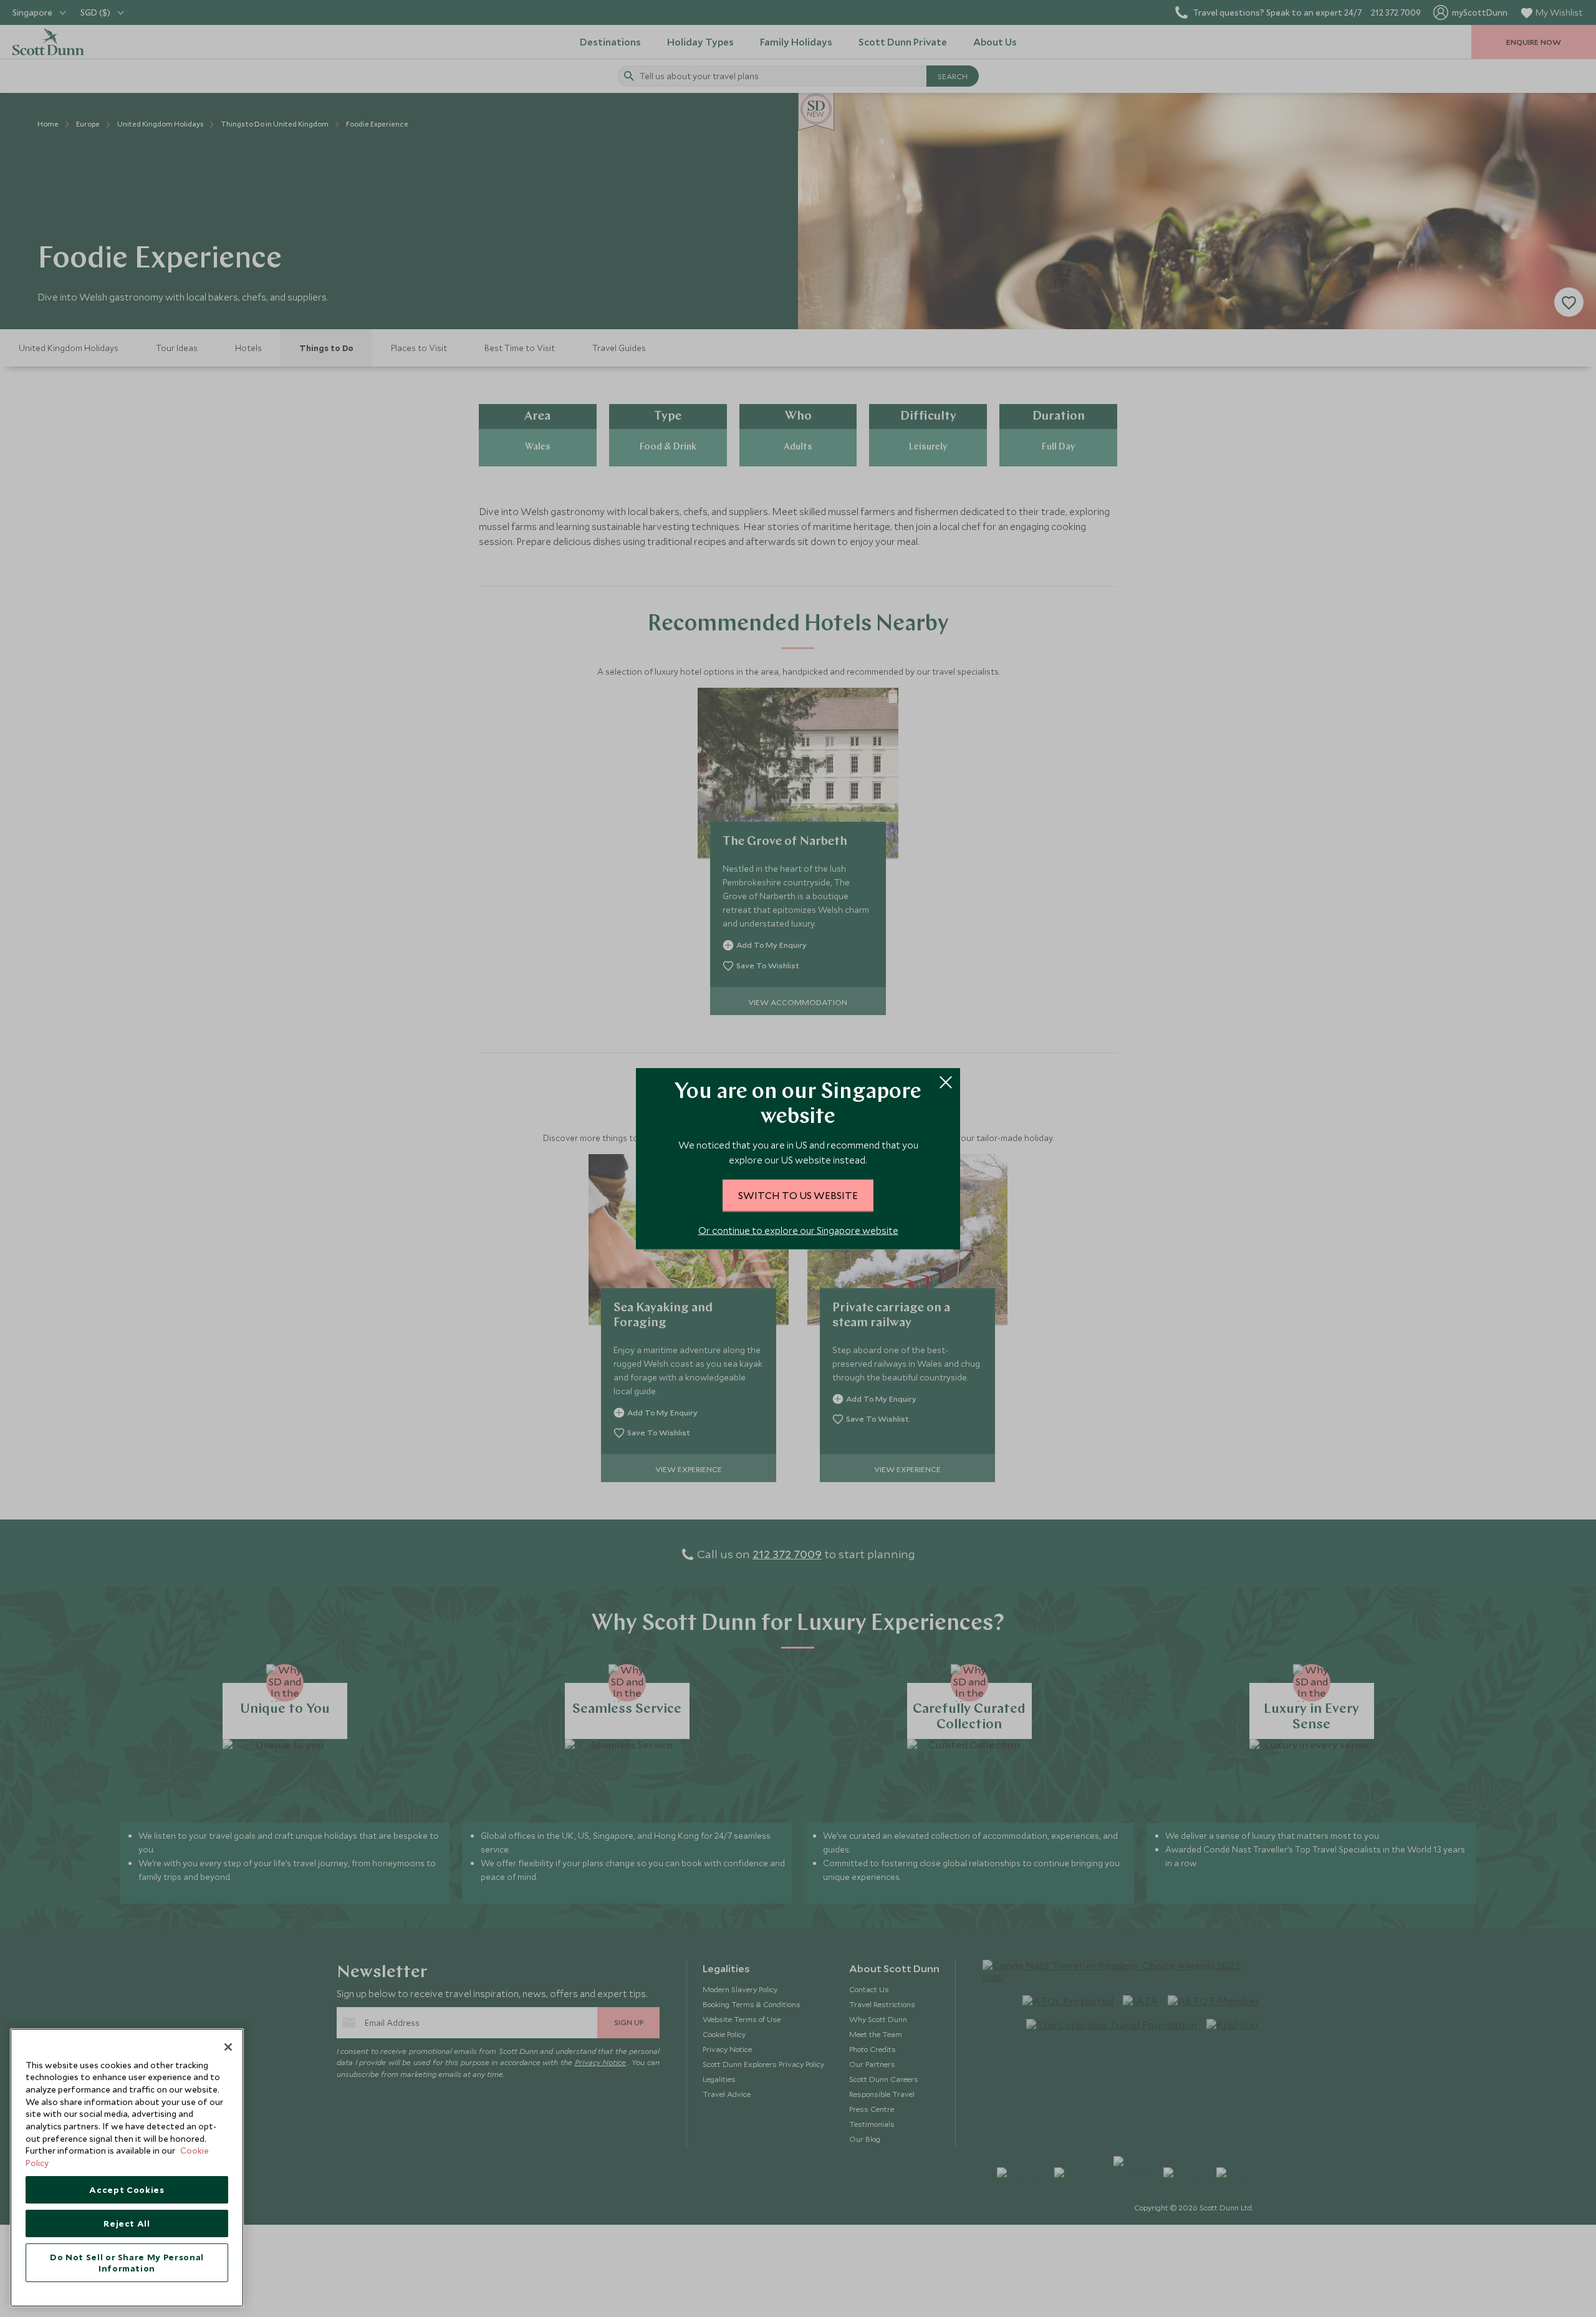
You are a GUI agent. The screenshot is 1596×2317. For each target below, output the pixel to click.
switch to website (798, 1195)
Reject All (127, 2223)
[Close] (228, 2047)
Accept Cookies (127, 2190)
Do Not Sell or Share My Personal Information (127, 2263)
